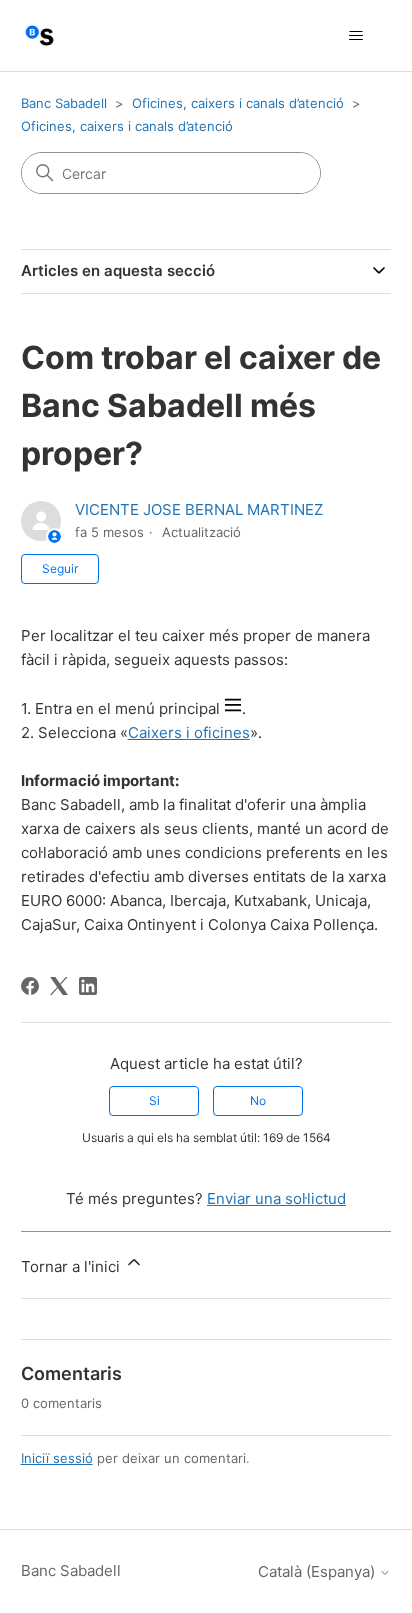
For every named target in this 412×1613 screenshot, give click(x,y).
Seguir (60, 568)
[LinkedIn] (88, 986)
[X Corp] (59, 986)
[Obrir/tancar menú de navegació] (355, 36)
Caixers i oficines (189, 732)
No (258, 1100)
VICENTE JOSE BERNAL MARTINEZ (199, 509)
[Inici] (39, 35)
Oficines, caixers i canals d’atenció (238, 103)
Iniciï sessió (57, 1458)
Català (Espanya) (318, 1571)
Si (154, 1100)
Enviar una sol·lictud (276, 1198)
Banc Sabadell (64, 103)
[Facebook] (30, 986)
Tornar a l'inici (72, 1266)
